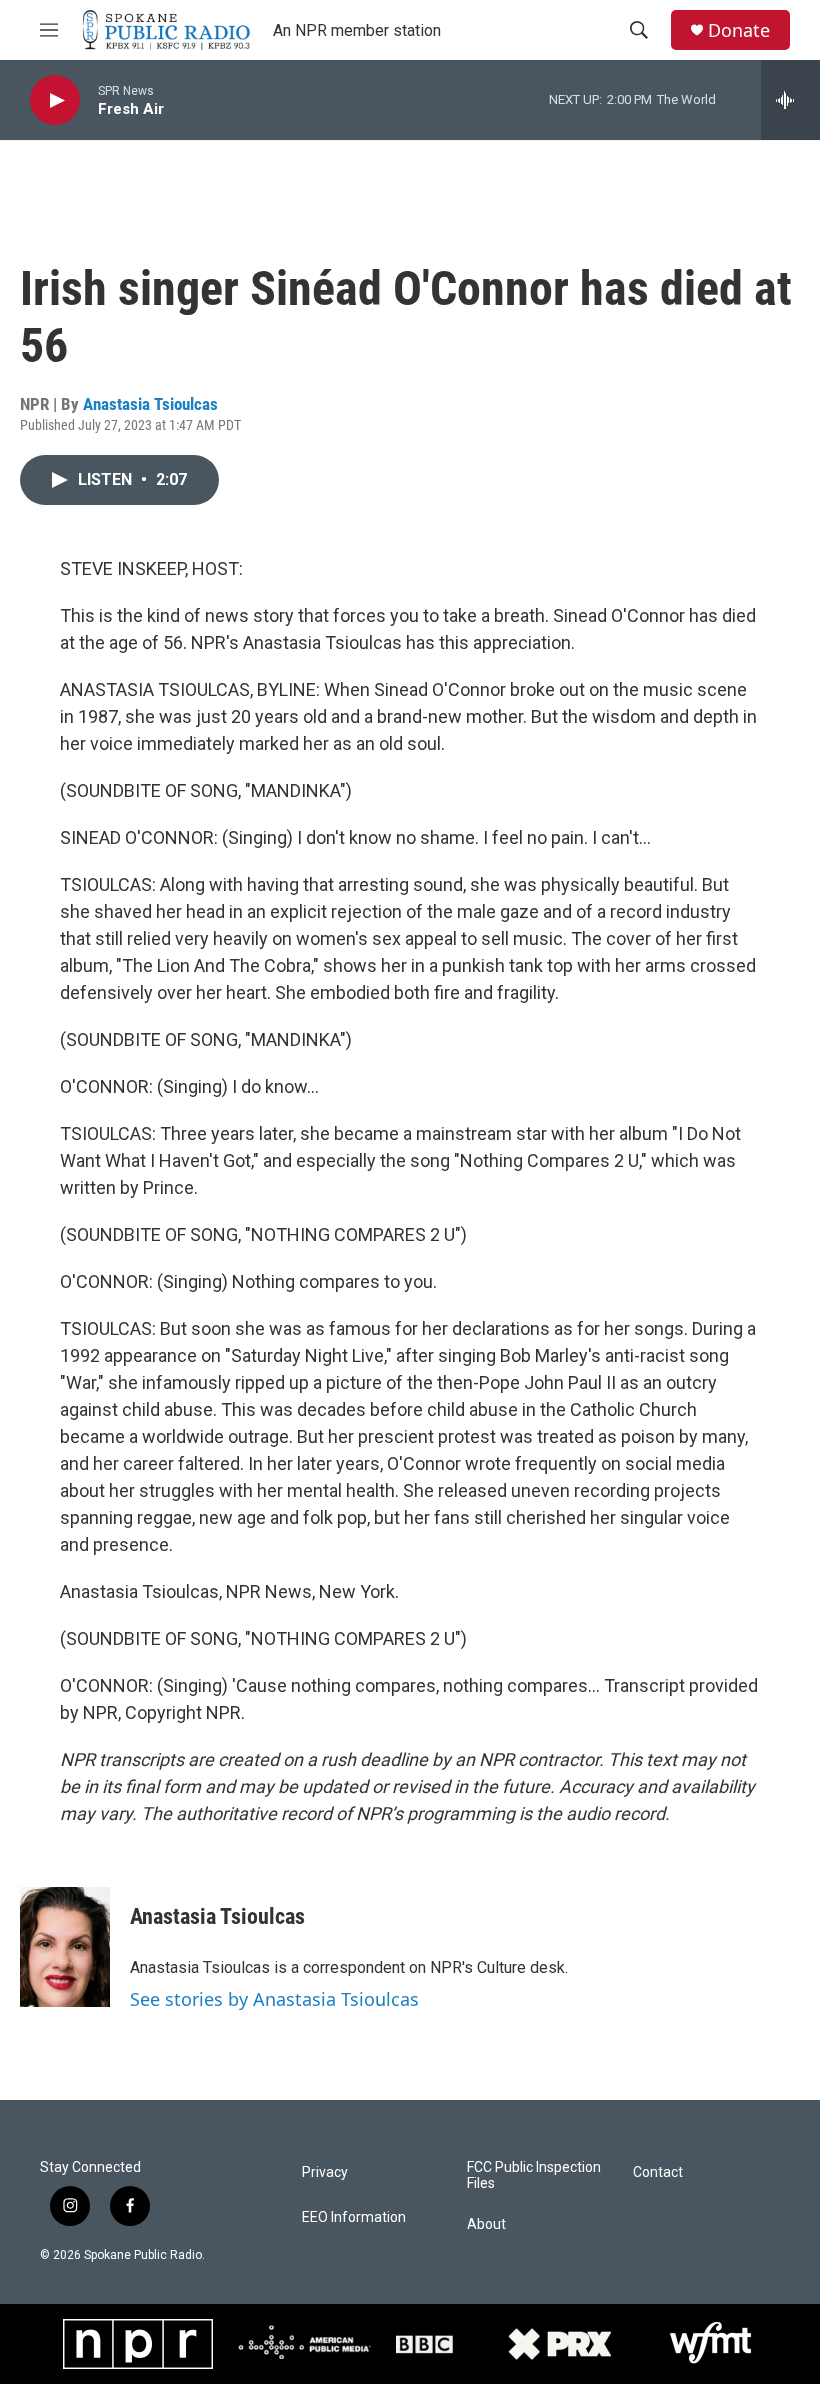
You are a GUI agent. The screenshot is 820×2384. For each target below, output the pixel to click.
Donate (739, 30)
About (486, 2224)
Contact (658, 2172)
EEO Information (354, 2217)
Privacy (325, 2172)
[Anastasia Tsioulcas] (65, 1947)
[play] (55, 100)
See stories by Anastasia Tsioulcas (274, 1999)
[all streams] (790, 100)
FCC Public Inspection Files (534, 2175)
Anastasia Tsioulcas (150, 404)
